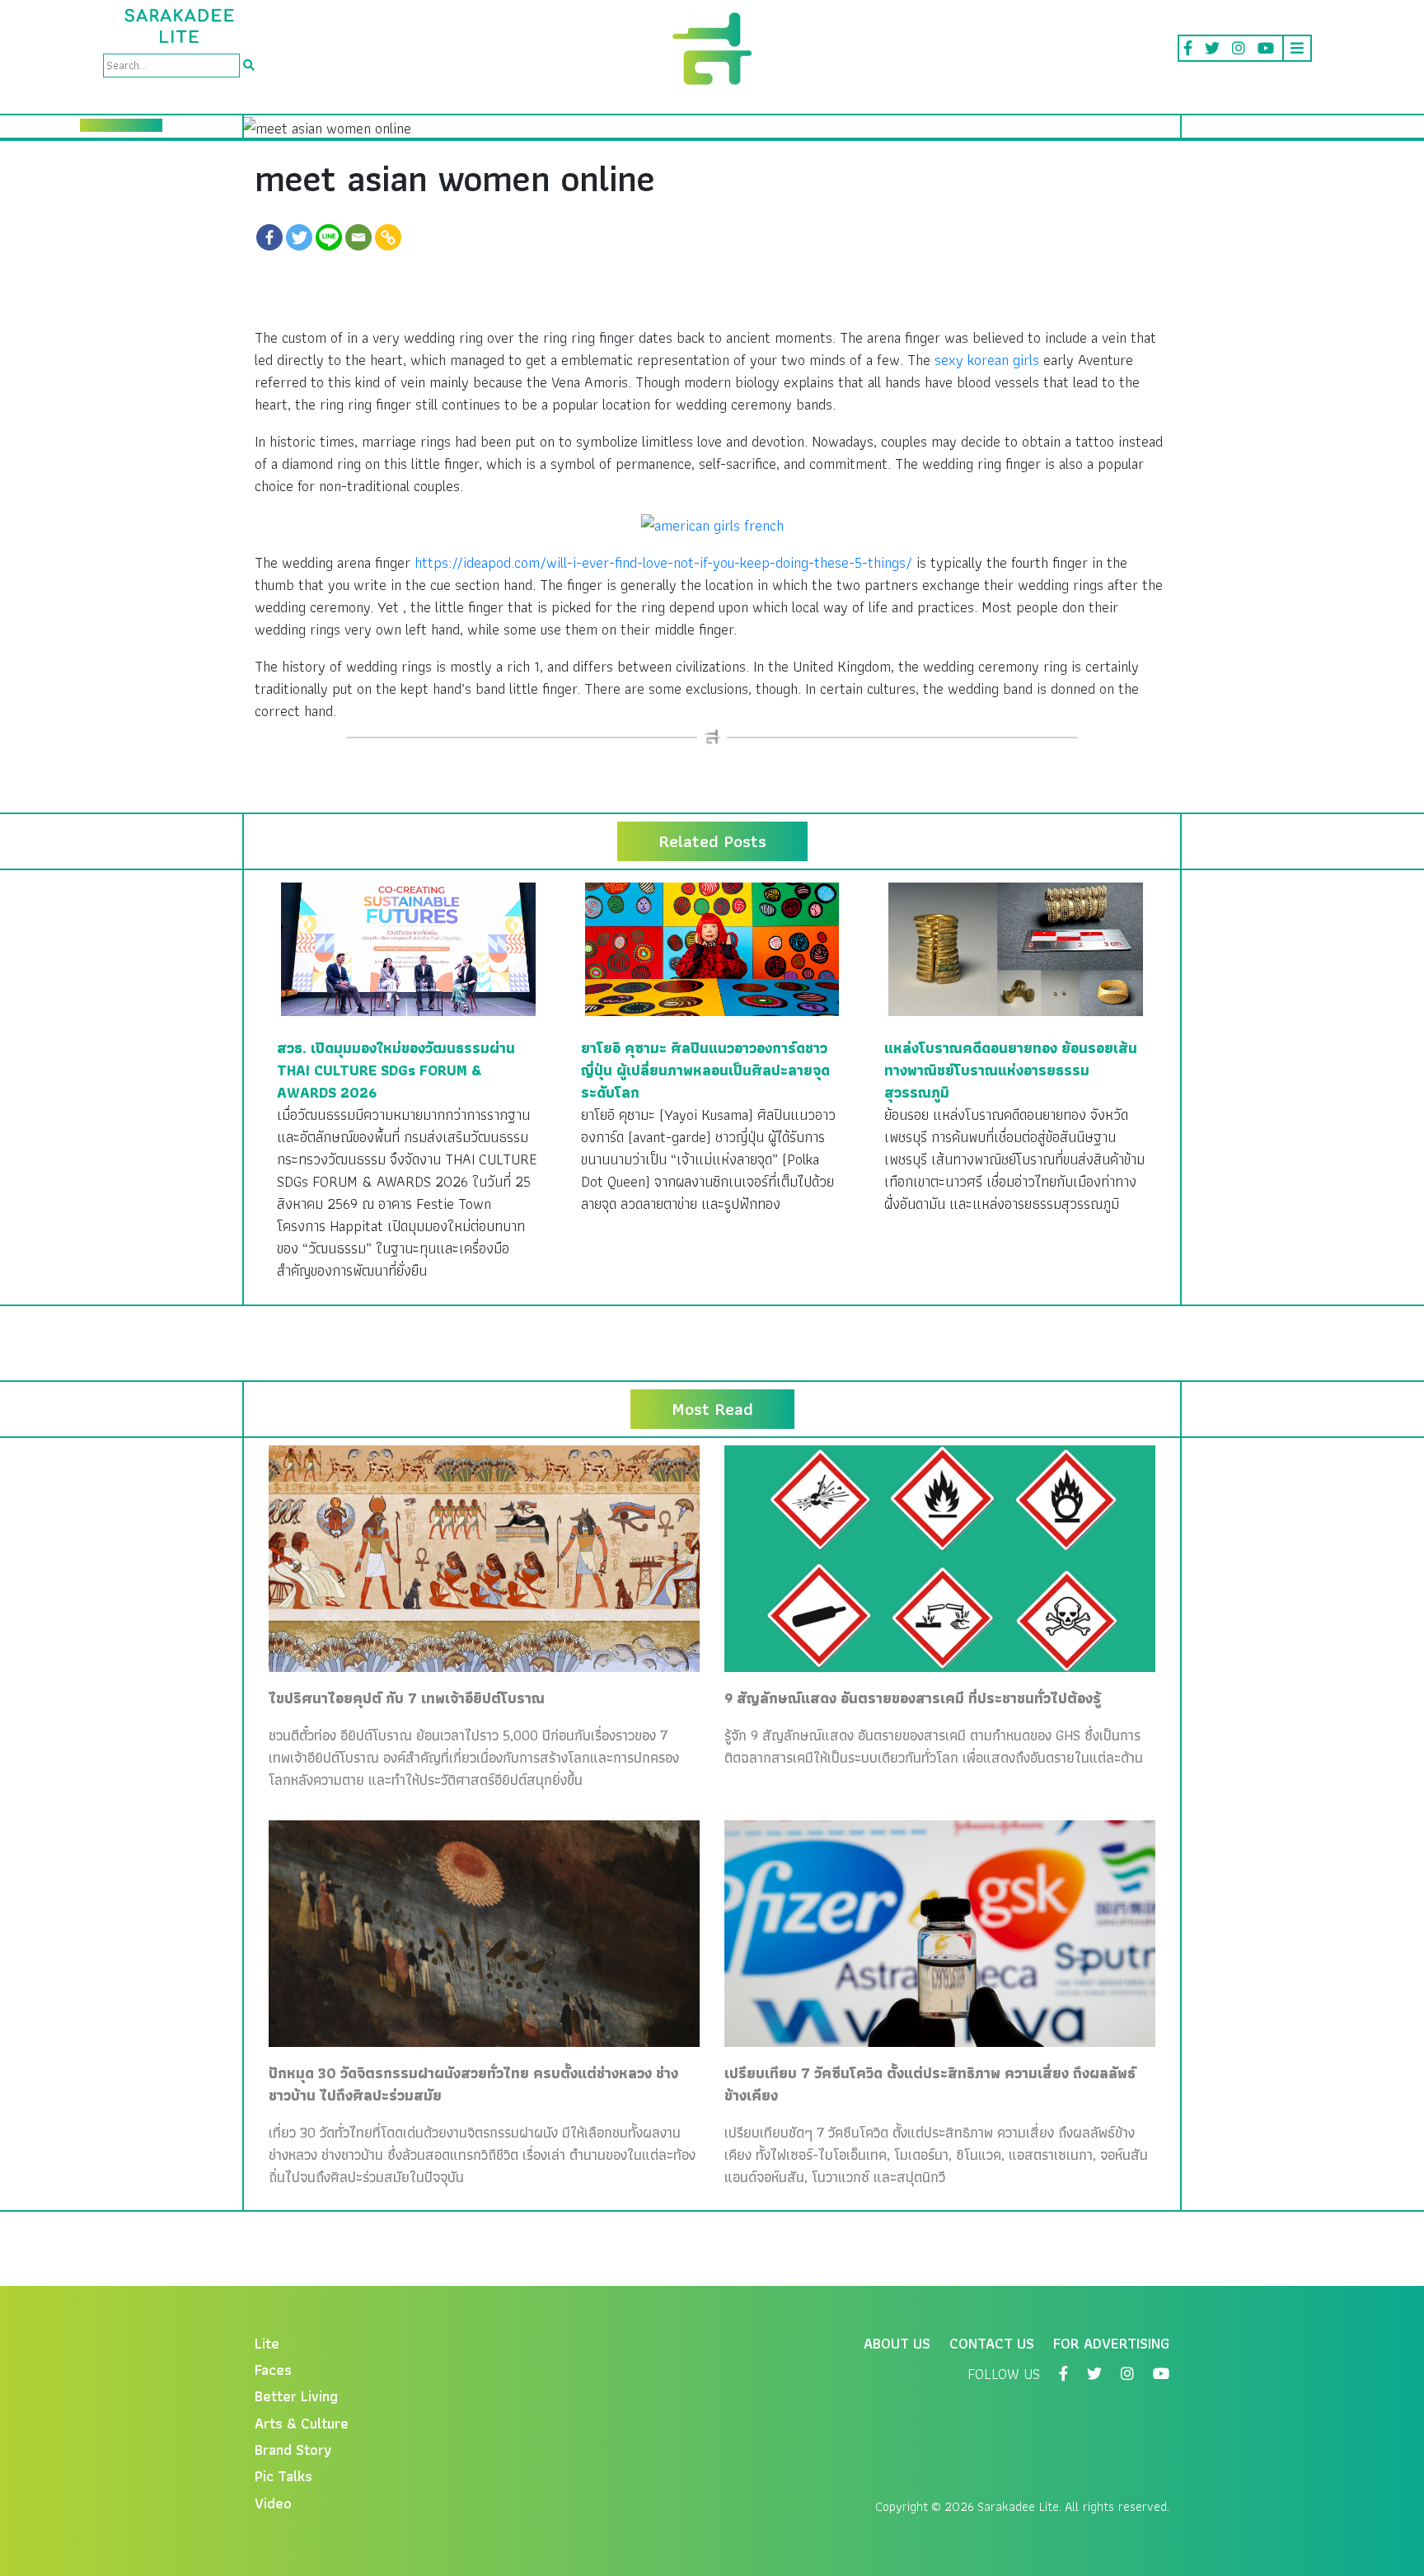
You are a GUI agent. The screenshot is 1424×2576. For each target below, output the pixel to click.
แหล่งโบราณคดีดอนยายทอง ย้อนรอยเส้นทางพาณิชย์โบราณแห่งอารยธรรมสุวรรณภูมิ (1011, 1070)
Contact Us (992, 2343)
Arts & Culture (302, 2423)
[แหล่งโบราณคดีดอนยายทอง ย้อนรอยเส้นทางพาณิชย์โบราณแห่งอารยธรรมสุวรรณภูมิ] (1016, 947)
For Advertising (1111, 2343)
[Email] (358, 237)
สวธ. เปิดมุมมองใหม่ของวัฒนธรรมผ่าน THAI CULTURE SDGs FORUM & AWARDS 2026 (396, 1070)
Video (273, 2503)
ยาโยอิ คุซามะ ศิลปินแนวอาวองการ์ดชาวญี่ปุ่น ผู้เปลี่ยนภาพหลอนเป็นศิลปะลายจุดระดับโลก (705, 1070)
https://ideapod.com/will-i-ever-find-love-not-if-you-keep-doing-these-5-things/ (663, 562)
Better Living (296, 2396)
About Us (897, 2343)
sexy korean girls (987, 360)
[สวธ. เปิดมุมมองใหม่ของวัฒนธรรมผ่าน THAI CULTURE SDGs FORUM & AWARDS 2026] (408, 947)
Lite (267, 2343)
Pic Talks (283, 2476)
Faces (273, 2370)
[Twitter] (299, 237)
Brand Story (293, 2450)
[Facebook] (269, 237)
